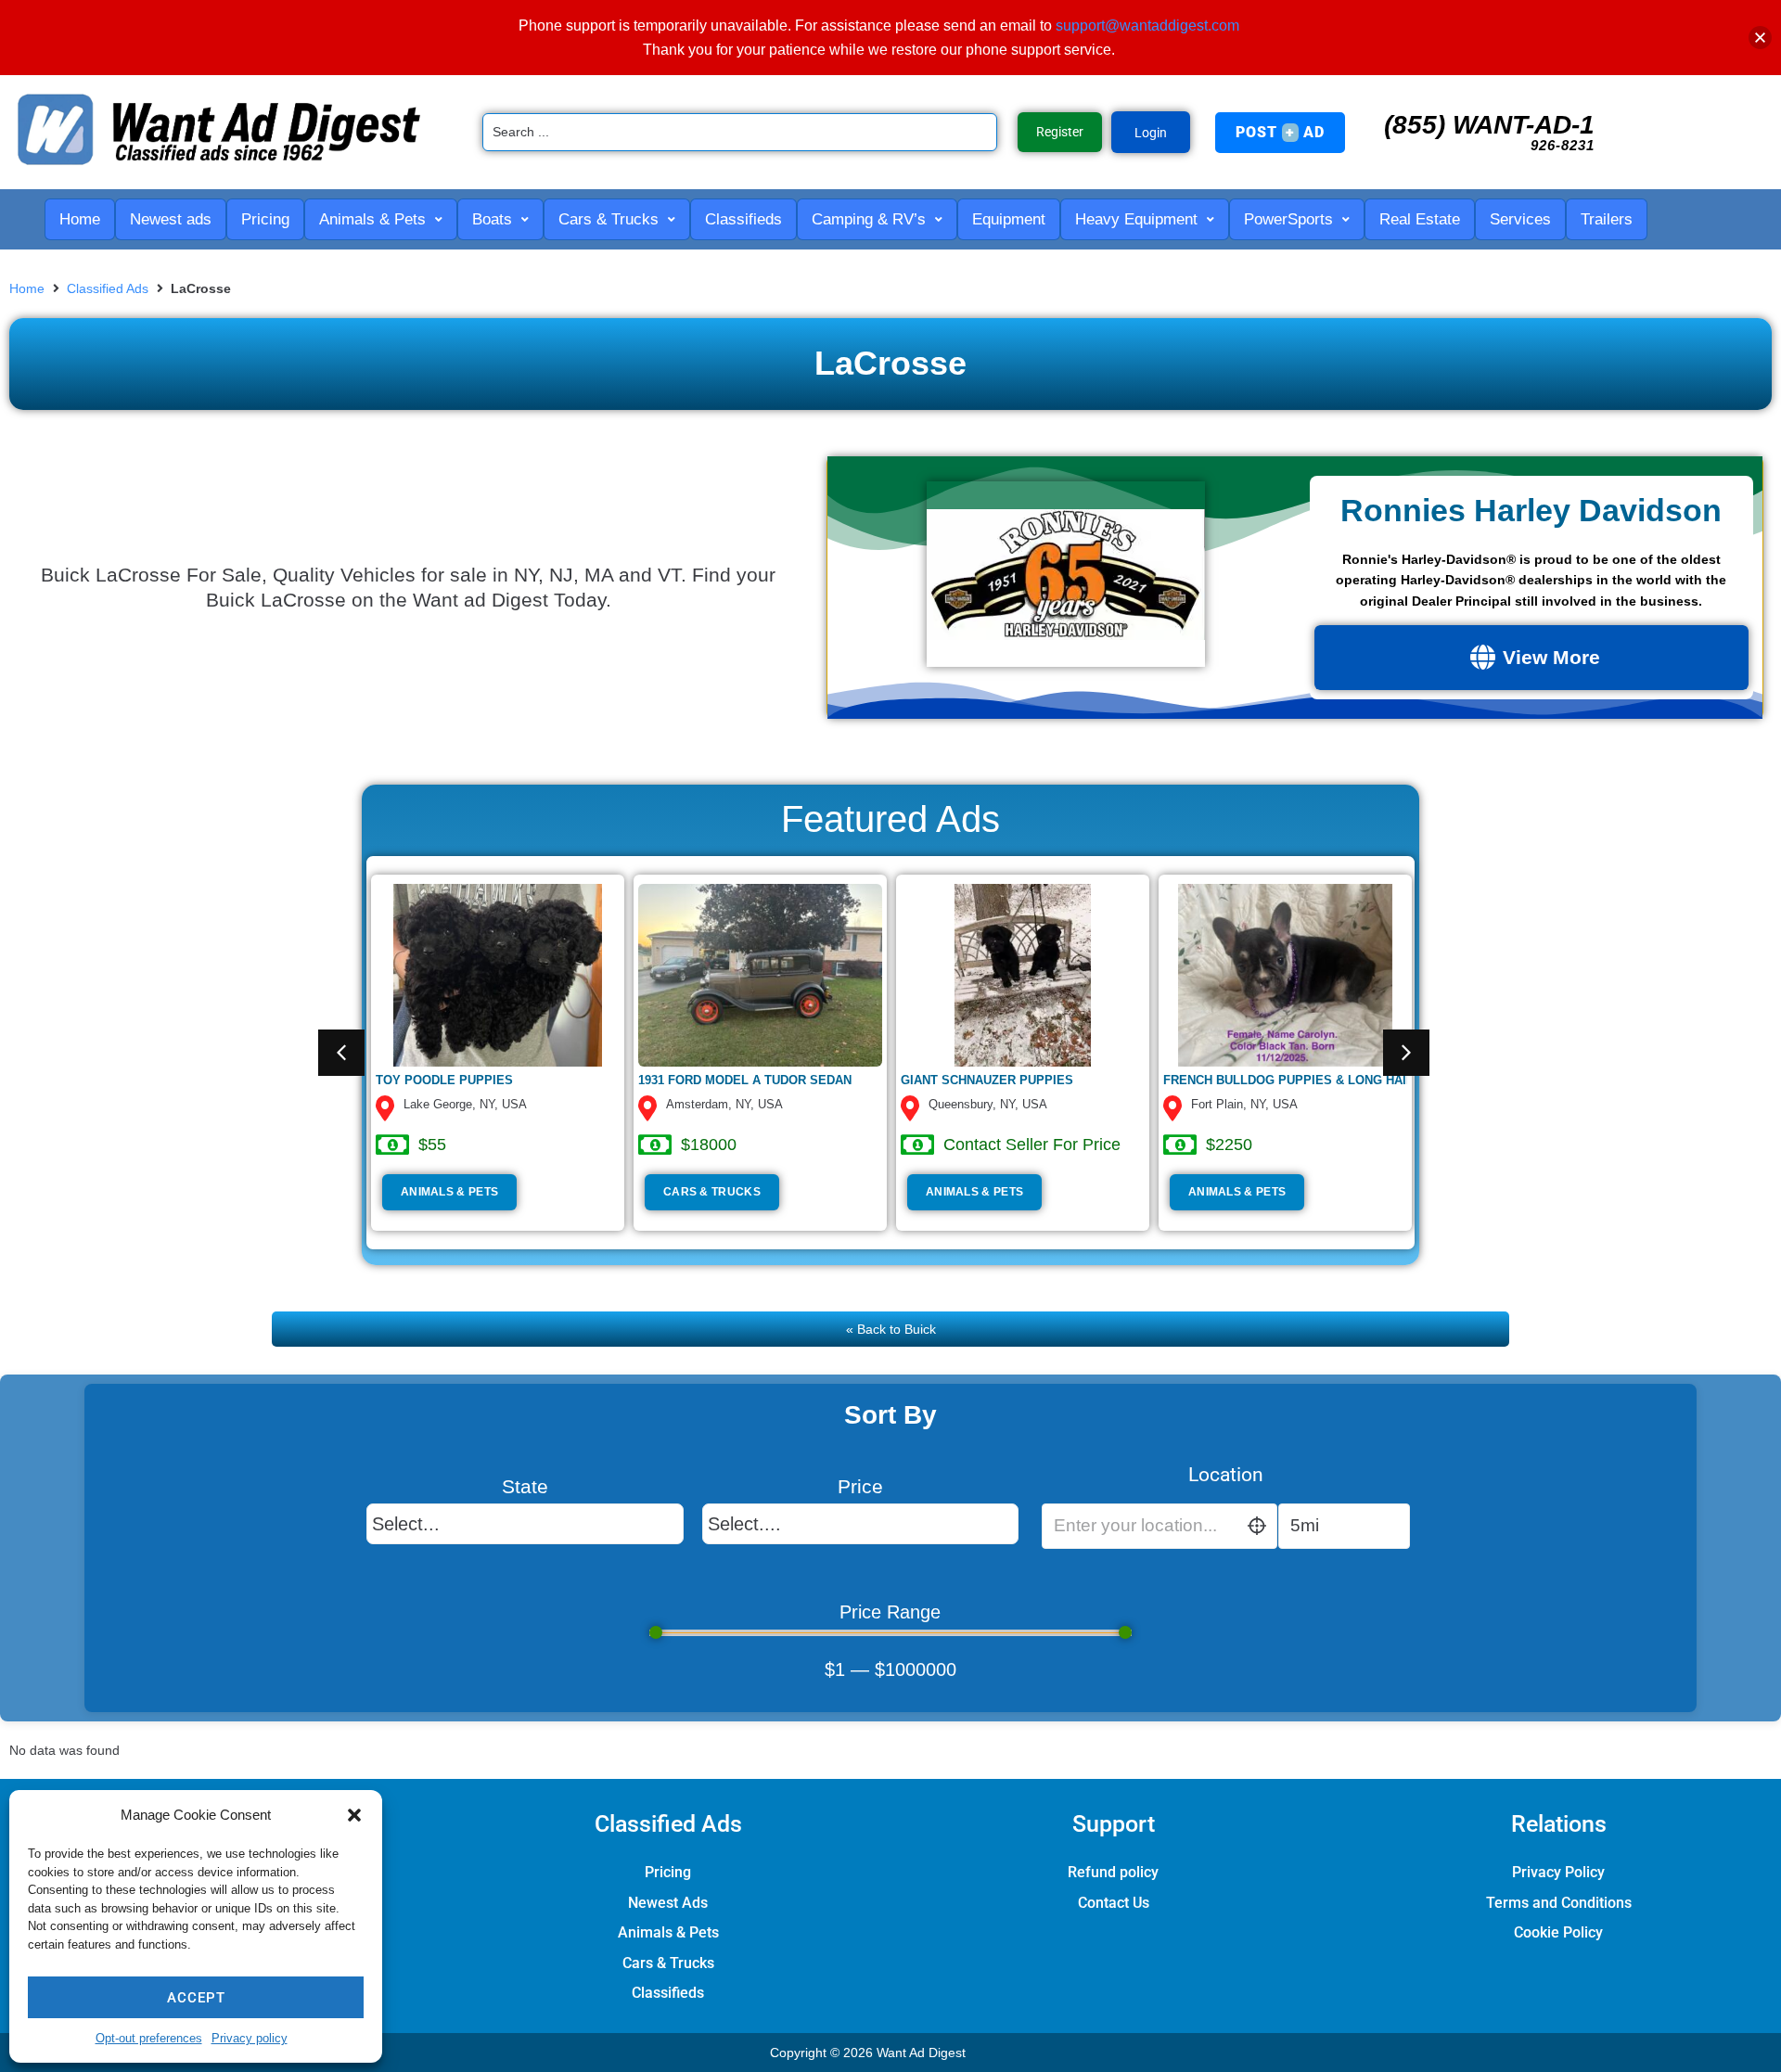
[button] (354, 1815)
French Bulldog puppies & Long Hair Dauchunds (1328, 1080)
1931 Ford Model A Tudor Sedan (745, 1080)
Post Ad (1280, 132)
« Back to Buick (891, 1329)
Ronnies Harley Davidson (1531, 510)
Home (27, 288)
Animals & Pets (449, 1192)
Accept (196, 1998)
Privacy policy (250, 2038)
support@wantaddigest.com (1147, 26)
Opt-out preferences (149, 2038)
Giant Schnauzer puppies (987, 1080)
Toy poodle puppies (444, 1080)
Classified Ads (108, 288)
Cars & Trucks (712, 1192)
